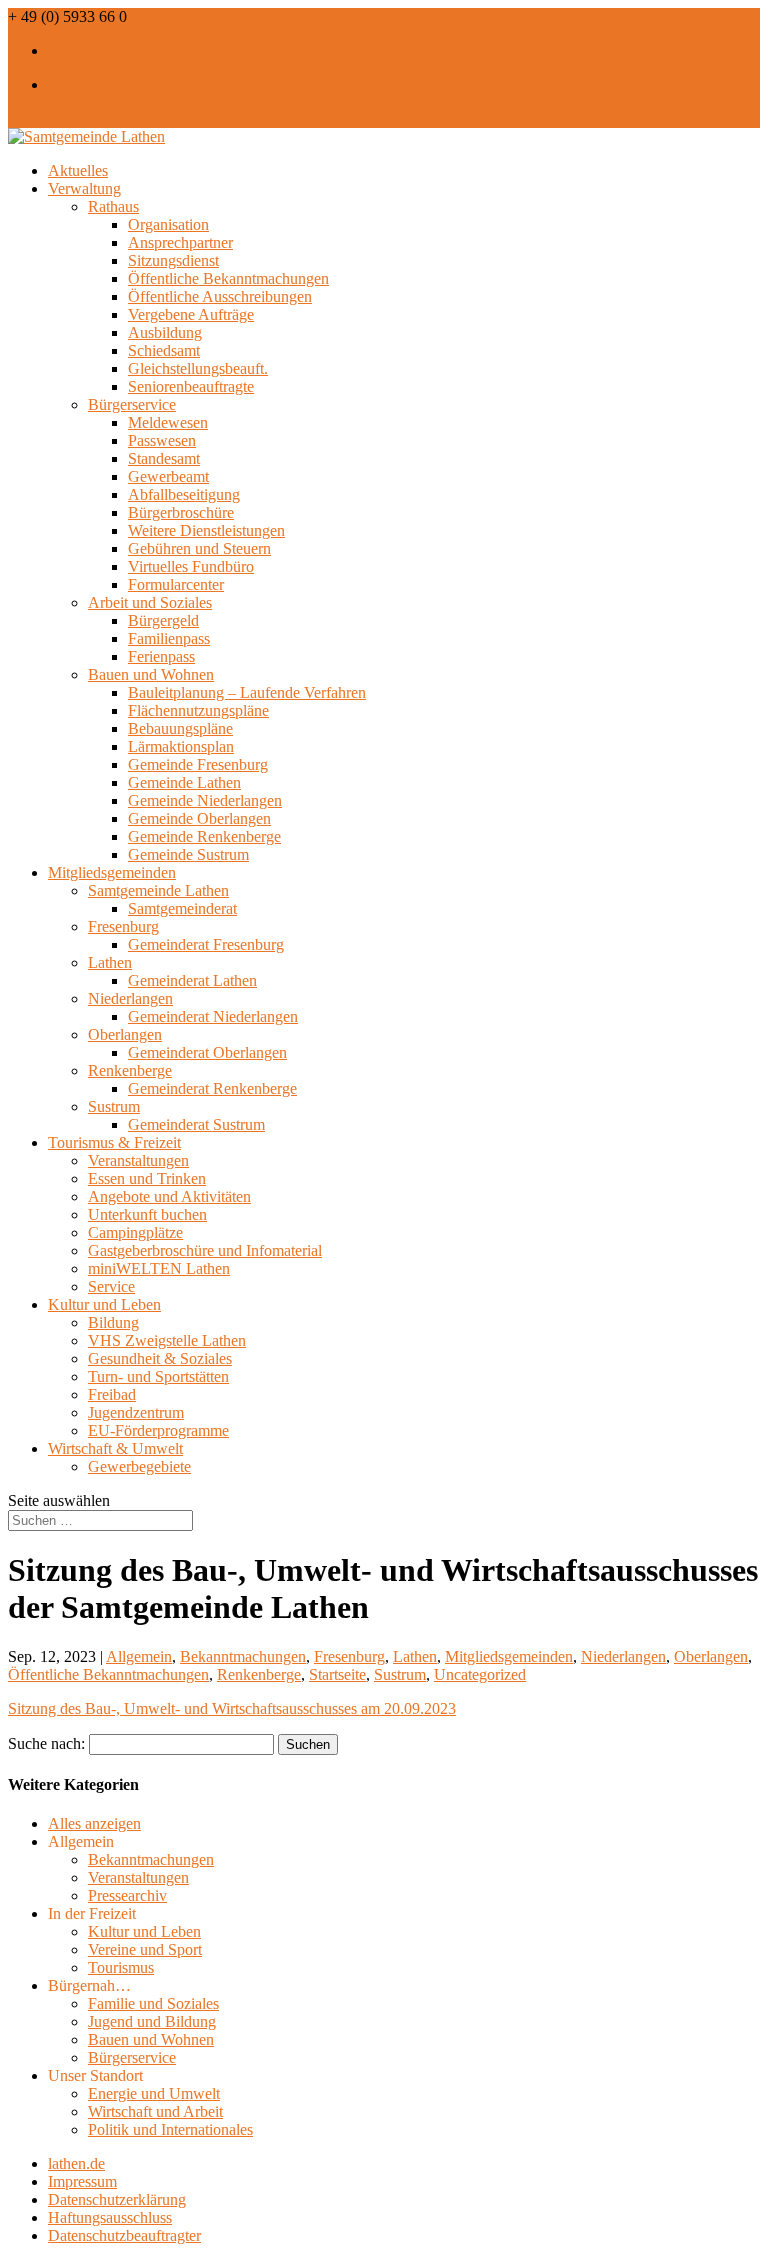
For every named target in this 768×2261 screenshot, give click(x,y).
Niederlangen (130, 998)
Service (111, 1286)
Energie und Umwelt (154, 2093)
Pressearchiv (127, 1895)
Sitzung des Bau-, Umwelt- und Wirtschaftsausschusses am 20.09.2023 (232, 1708)
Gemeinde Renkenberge (204, 836)
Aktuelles (78, 170)
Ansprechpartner (180, 242)
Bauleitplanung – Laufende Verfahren (247, 692)
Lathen (110, 962)
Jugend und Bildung (152, 2021)
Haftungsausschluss (110, 2217)
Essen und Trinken (147, 1178)
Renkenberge (130, 1070)
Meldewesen (168, 422)
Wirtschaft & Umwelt (115, 1448)
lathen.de (76, 2163)
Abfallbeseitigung (184, 494)
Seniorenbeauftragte (191, 386)
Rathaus (113, 206)
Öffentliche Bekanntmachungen (228, 278)
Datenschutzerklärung (117, 2199)
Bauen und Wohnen (151, 674)
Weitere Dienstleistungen (206, 530)
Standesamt (164, 458)
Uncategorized (480, 1674)
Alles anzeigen (94, 1823)
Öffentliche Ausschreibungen (220, 296)
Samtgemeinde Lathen (158, 890)
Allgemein (139, 1656)
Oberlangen (125, 1034)
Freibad (112, 1394)
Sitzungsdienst (173, 260)
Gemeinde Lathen (184, 782)
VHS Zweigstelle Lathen (167, 1340)
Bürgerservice (132, 404)
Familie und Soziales (153, 2003)
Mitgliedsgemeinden (112, 872)
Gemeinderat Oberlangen (207, 1052)
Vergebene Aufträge (191, 314)
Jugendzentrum (136, 1412)
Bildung (113, 1322)
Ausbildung (165, 332)
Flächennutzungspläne (198, 710)
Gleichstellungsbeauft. (198, 368)
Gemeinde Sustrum (188, 854)
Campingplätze (135, 1232)
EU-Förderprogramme (158, 1430)
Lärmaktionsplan (181, 746)
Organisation (168, 224)
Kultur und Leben (104, 1304)
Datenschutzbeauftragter (124, 2235)
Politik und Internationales (170, 2129)
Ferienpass (161, 656)
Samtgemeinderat (182, 908)
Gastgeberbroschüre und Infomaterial (205, 1250)
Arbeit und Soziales (150, 602)
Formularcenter (176, 584)
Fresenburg (123, 926)
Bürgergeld (163, 620)
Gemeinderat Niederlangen (213, 1016)
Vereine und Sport (145, 1949)
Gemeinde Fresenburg (198, 764)
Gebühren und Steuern (199, 548)
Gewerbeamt (168, 476)
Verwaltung (84, 188)
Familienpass (169, 638)
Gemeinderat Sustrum (196, 1124)
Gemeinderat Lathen (192, 980)
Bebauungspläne (180, 728)
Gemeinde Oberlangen (199, 818)
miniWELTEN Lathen (159, 1268)
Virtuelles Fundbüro (191, 566)
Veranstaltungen (138, 1160)
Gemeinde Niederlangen (205, 800)
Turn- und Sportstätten (158, 1376)
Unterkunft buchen (147, 1214)
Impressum (82, 2181)
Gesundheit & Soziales (160, 1358)
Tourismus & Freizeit (114, 1142)
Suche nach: (46, 1743)
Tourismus (121, 1967)
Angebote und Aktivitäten (169, 1196)
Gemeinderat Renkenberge (212, 1088)
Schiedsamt (164, 350)
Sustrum (114, 1106)
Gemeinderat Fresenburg (206, 944)
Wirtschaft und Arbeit (155, 2111)
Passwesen (162, 440)
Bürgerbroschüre (181, 512)
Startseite (337, 1674)
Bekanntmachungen (243, 1656)
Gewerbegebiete (139, 1466)
